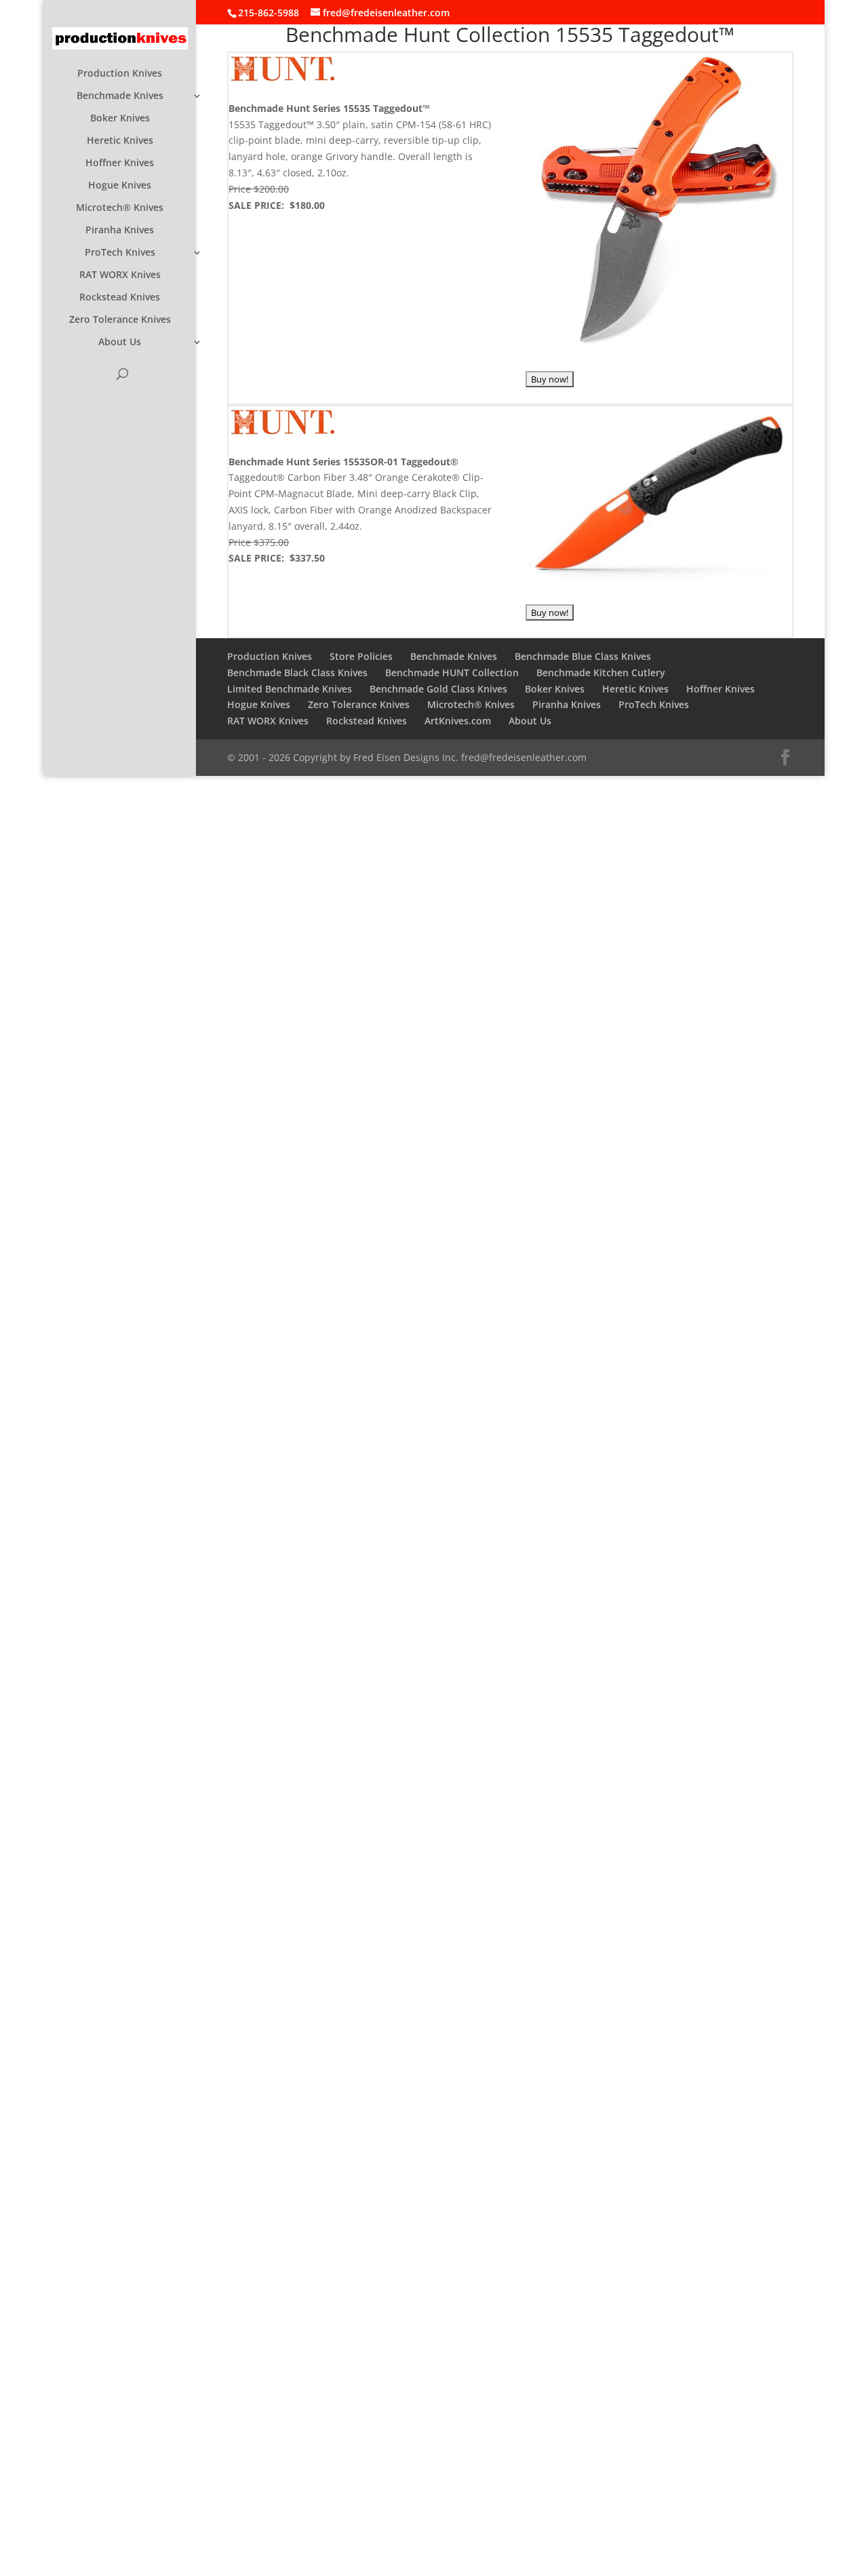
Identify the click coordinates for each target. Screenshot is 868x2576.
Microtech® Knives (120, 208)
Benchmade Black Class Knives (297, 672)
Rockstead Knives (120, 298)
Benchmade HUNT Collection (452, 672)
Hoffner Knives (120, 163)
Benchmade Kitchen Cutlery (601, 672)
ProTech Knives (120, 253)
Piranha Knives (120, 231)
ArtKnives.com (458, 721)
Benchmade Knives (120, 96)
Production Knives (120, 74)
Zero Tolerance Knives (120, 320)
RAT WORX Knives (120, 275)
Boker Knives (120, 119)
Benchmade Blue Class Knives (583, 656)
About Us (120, 343)
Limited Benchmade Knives (290, 689)
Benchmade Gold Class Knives (438, 689)
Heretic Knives (120, 141)
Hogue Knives (120, 186)
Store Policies (361, 656)
